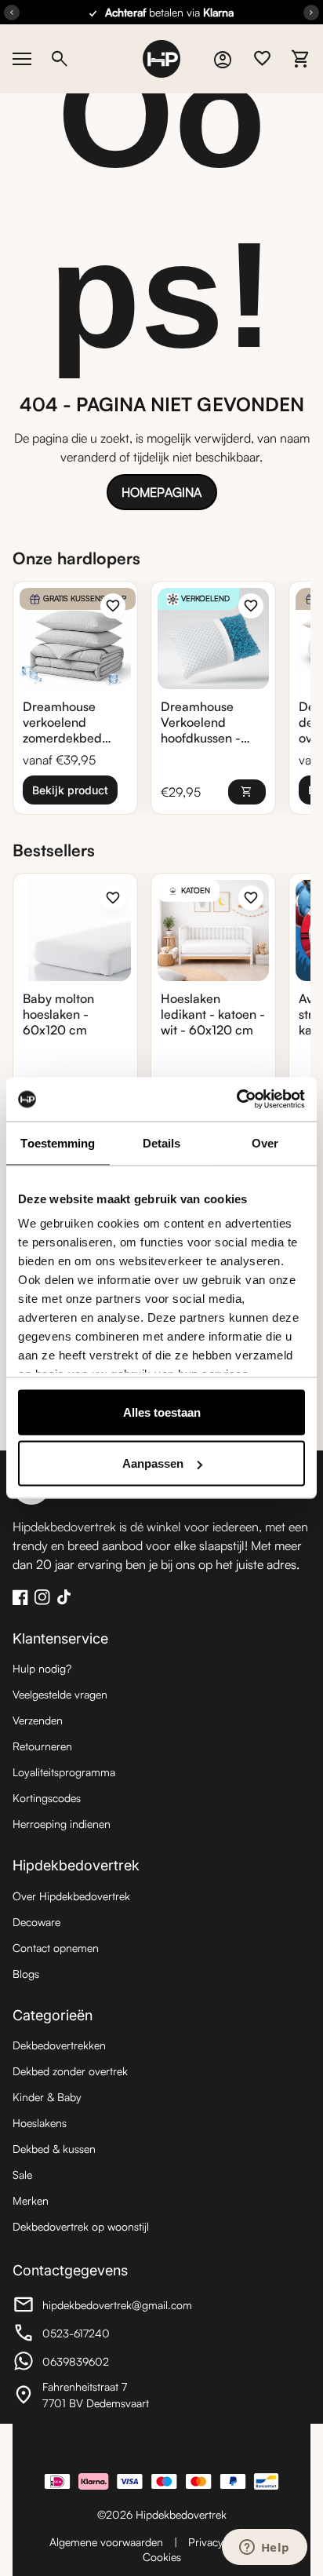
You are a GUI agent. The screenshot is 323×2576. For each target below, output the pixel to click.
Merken (31, 2200)
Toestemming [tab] (58, 1142)
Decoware (36, 1922)
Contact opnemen (56, 1948)
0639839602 (99, 2363)
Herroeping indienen (62, 1824)
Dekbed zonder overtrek (70, 2071)
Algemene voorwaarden (106, 2542)
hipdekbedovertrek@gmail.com (102, 2307)
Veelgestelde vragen (60, 1694)
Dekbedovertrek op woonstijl (81, 2226)
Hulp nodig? (42, 1668)
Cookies (162, 2557)
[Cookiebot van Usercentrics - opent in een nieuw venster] (236, 1100)
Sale (22, 2175)
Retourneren (42, 1746)
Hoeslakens (40, 2123)
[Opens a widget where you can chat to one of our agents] (264, 2549)
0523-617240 (99, 2335)
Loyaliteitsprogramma (64, 1772)
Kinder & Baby (47, 2097)
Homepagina (161, 492)
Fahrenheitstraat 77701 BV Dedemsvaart (99, 2395)
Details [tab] (162, 1142)
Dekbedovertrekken (59, 2045)
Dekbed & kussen (54, 2149)
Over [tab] (265, 1142)
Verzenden (38, 1720)
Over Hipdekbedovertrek (71, 1896)
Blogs (26, 1974)
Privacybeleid (220, 2542)
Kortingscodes (47, 1798)
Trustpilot (161, 2448)
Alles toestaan (162, 1412)
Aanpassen (153, 1463)
